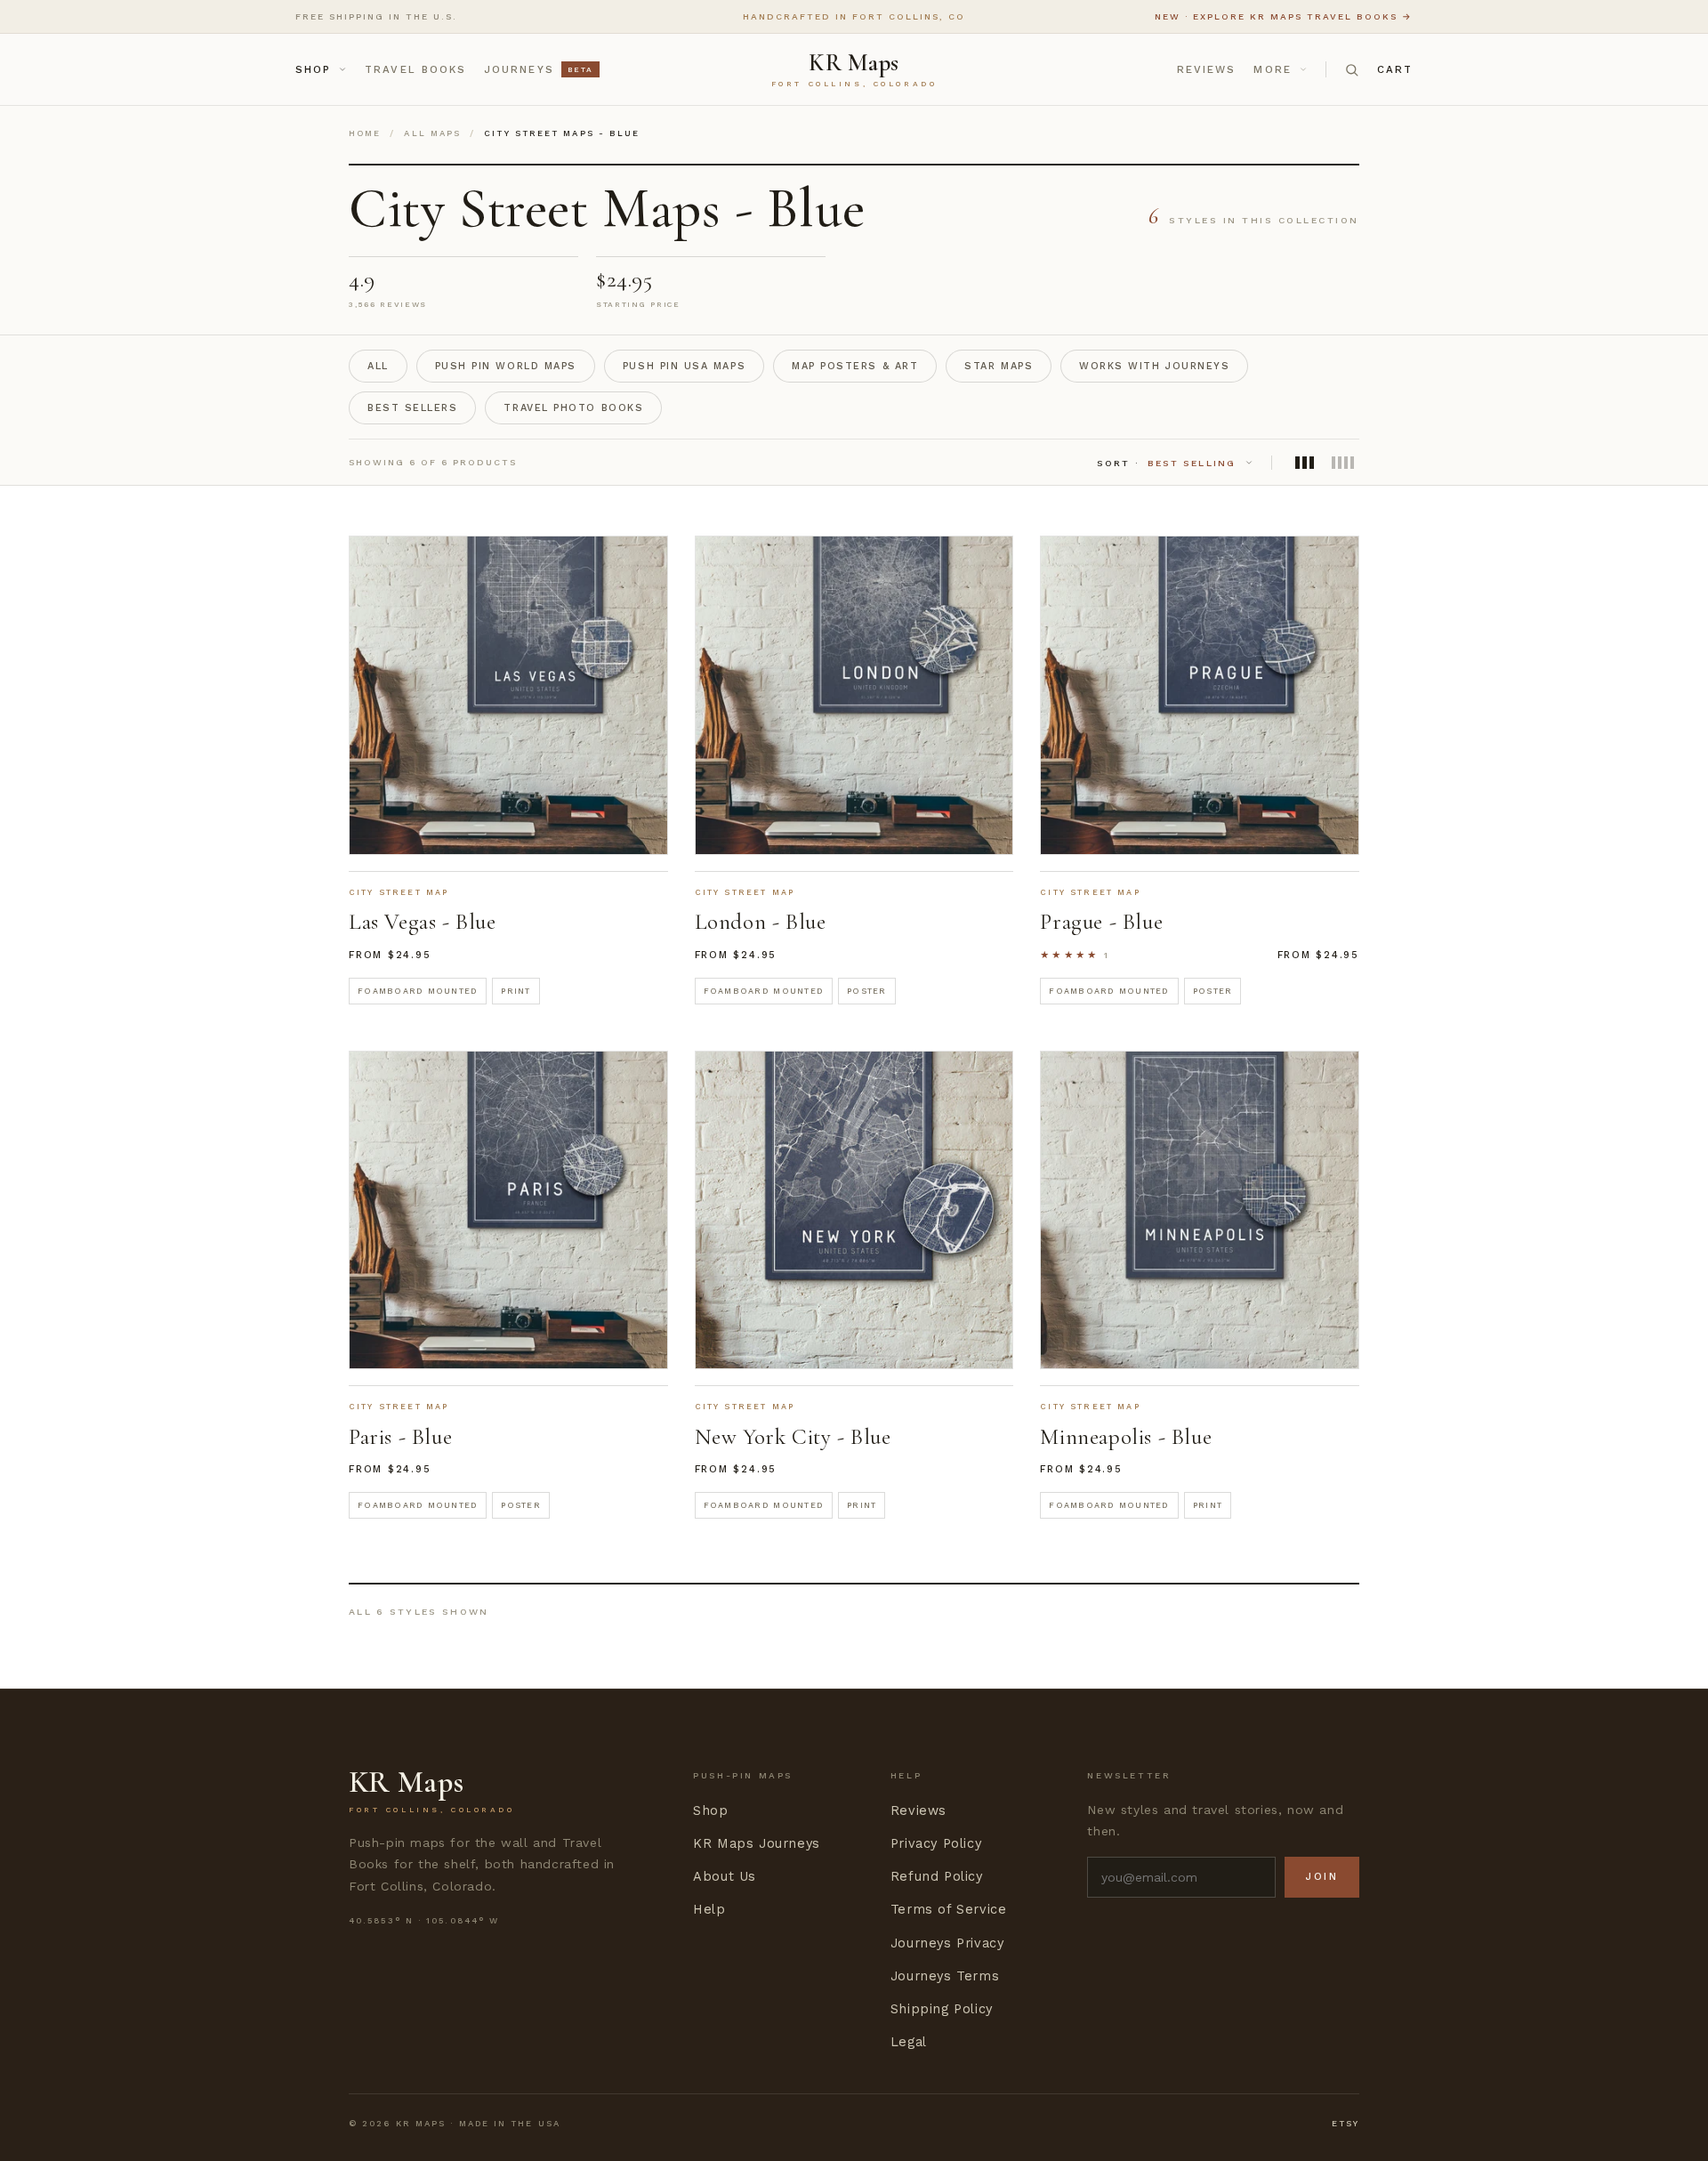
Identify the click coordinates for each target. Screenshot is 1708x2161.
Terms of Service (949, 1910)
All (378, 366)
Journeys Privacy (947, 1943)
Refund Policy (937, 1877)
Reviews (1207, 69)
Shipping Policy (942, 2009)
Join (1322, 1877)
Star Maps (999, 366)
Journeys (538, 69)
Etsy (1345, 2123)
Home (365, 133)
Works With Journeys (1154, 366)
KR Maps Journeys (757, 1844)
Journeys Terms (945, 1976)
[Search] (1352, 70)
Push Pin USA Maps (684, 366)
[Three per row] (1305, 463)
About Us (725, 1877)
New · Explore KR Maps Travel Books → (1284, 16)
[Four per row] (1343, 463)
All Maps (432, 133)
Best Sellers (412, 408)
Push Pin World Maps (506, 366)
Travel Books (415, 69)
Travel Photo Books (573, 408)
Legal (909, 2042)
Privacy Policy (936, 1844)
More (1272, 69)
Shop (313, 69)
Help (709, 1910)
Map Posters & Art (855, 366)
